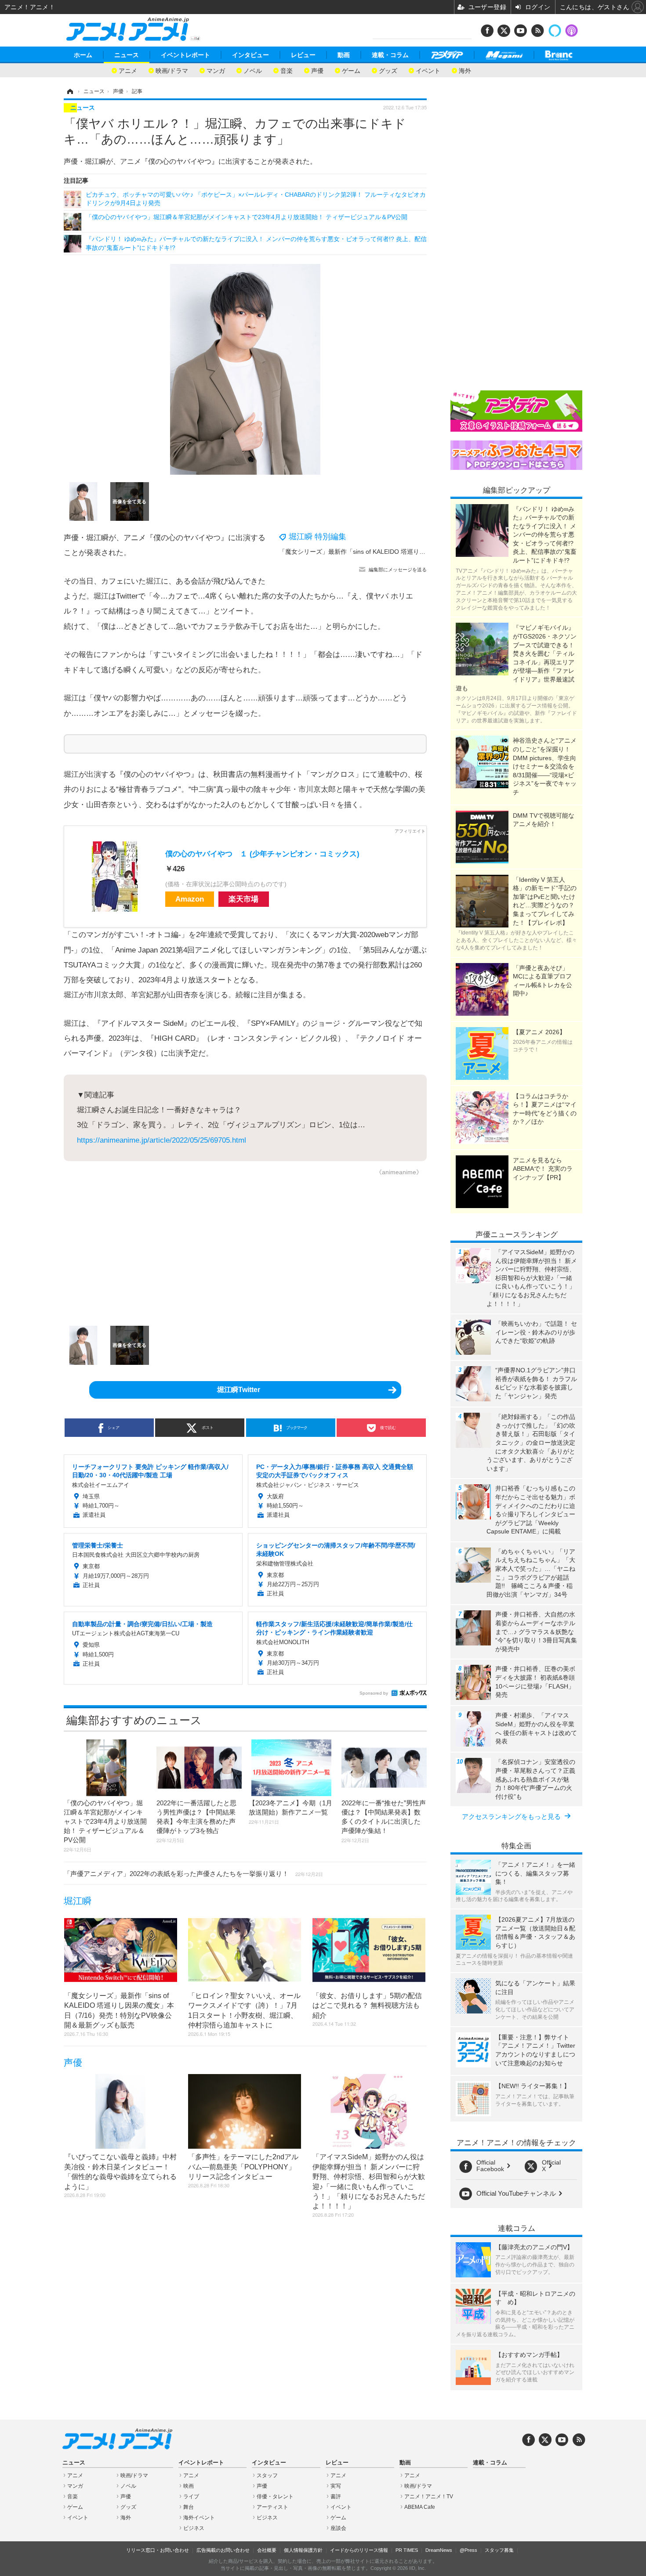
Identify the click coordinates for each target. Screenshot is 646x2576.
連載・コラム (390, 55)
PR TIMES (407, 2550)
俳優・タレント (275, 2497)
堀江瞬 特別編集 (318, 537)
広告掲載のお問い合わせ (223, 2550)
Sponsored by (374, 1693)
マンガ (216, 70)
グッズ (388, 70)
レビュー (303, 55)
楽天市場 (243, 899)
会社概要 (267, 2550)
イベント (428, 70)
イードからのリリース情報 (359, 2550)
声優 (317, 70)
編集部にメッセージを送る (398, 570)
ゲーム (351, 70)
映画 (189, 2486)
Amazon (190, 899)
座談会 (338, 2528)
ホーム (83, 55)
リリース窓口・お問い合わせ (158, 2550)
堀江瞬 (78, 1901)
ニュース (127, 55)
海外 (465, 70)
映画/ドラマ (172, 70)
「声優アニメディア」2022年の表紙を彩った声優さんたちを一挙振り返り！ (193, 1874)
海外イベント (199, 2518)
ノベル (253, 70)
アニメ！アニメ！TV (429, 2497)
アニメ (128, 70)
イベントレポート (185, 55)
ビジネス (194, 2528)
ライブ (191, 2497)
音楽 (287, 70)
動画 (344, 55)
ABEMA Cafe (420, 2507)
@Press (468, 2550)
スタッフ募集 (499, 2550)
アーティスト (272, 2507)
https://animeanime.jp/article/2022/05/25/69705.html (161, 1140)
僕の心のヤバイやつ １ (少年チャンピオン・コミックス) (262, 854)
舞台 (189, 2507)
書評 (336, 2497)
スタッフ (267, 2475)
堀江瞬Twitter (239, 1390)
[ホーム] (69, 91)
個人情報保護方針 (303, 2550)
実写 (336, 2486)
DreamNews (439, 2550)
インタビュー (250, 55)
